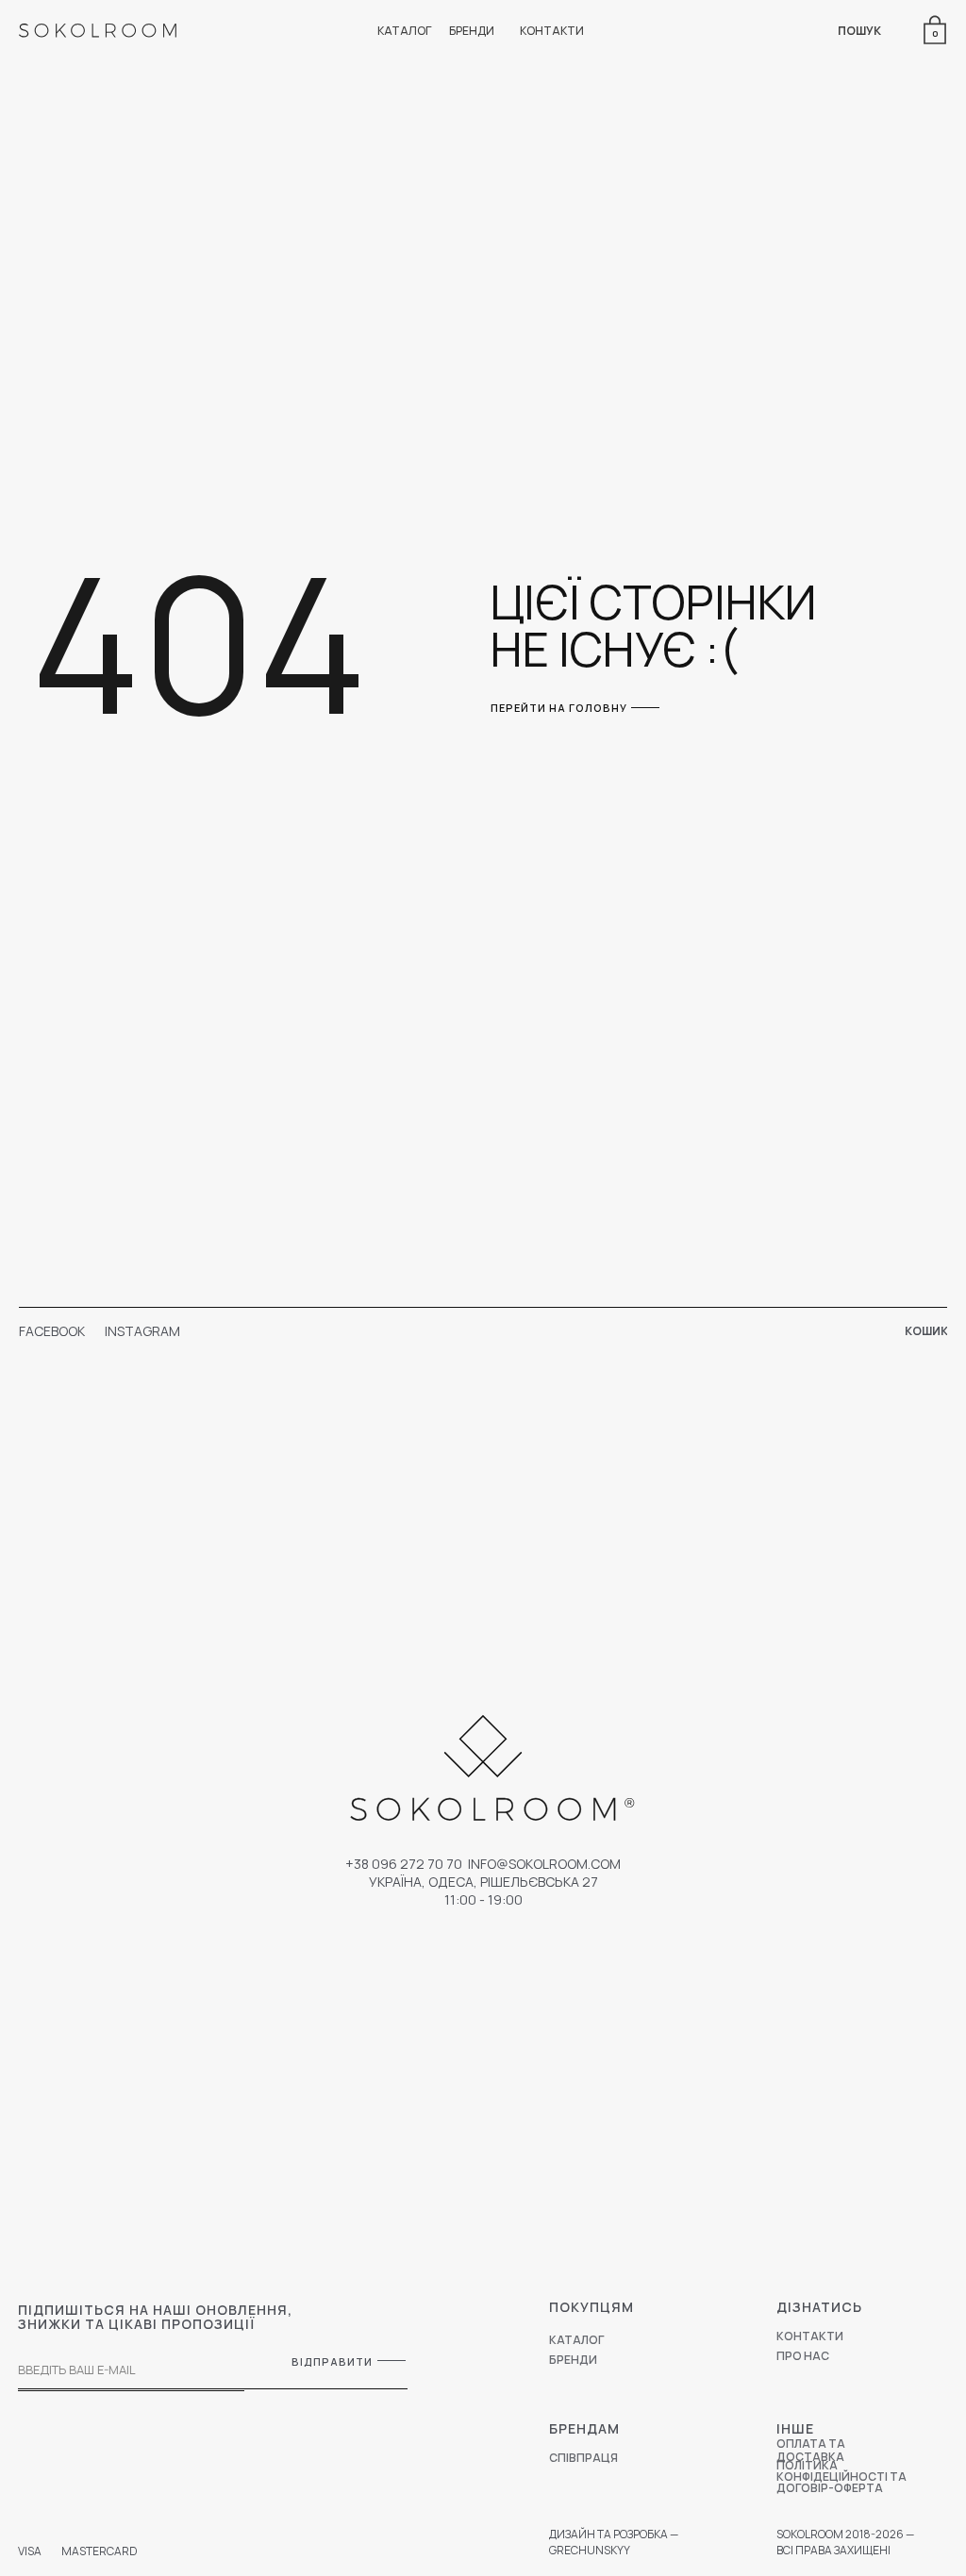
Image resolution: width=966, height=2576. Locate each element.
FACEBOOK (52, 1331)
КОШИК (926, 1331)
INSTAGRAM (142, 1331)
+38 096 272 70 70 (404, 1864)
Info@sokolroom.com (544, 1864)
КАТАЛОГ (405, 31)
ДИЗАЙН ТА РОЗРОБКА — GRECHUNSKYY (614, 2542)
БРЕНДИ (472, 31)
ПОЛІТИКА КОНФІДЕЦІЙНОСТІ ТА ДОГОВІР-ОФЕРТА (841, 2477)
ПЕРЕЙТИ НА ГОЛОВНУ (559, 708)
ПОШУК (859, 31)
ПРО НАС (803, 2356)
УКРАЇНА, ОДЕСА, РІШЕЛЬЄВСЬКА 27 (483, 1882)
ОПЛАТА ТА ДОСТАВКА (811, 2450)
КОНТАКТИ (552, 31)
